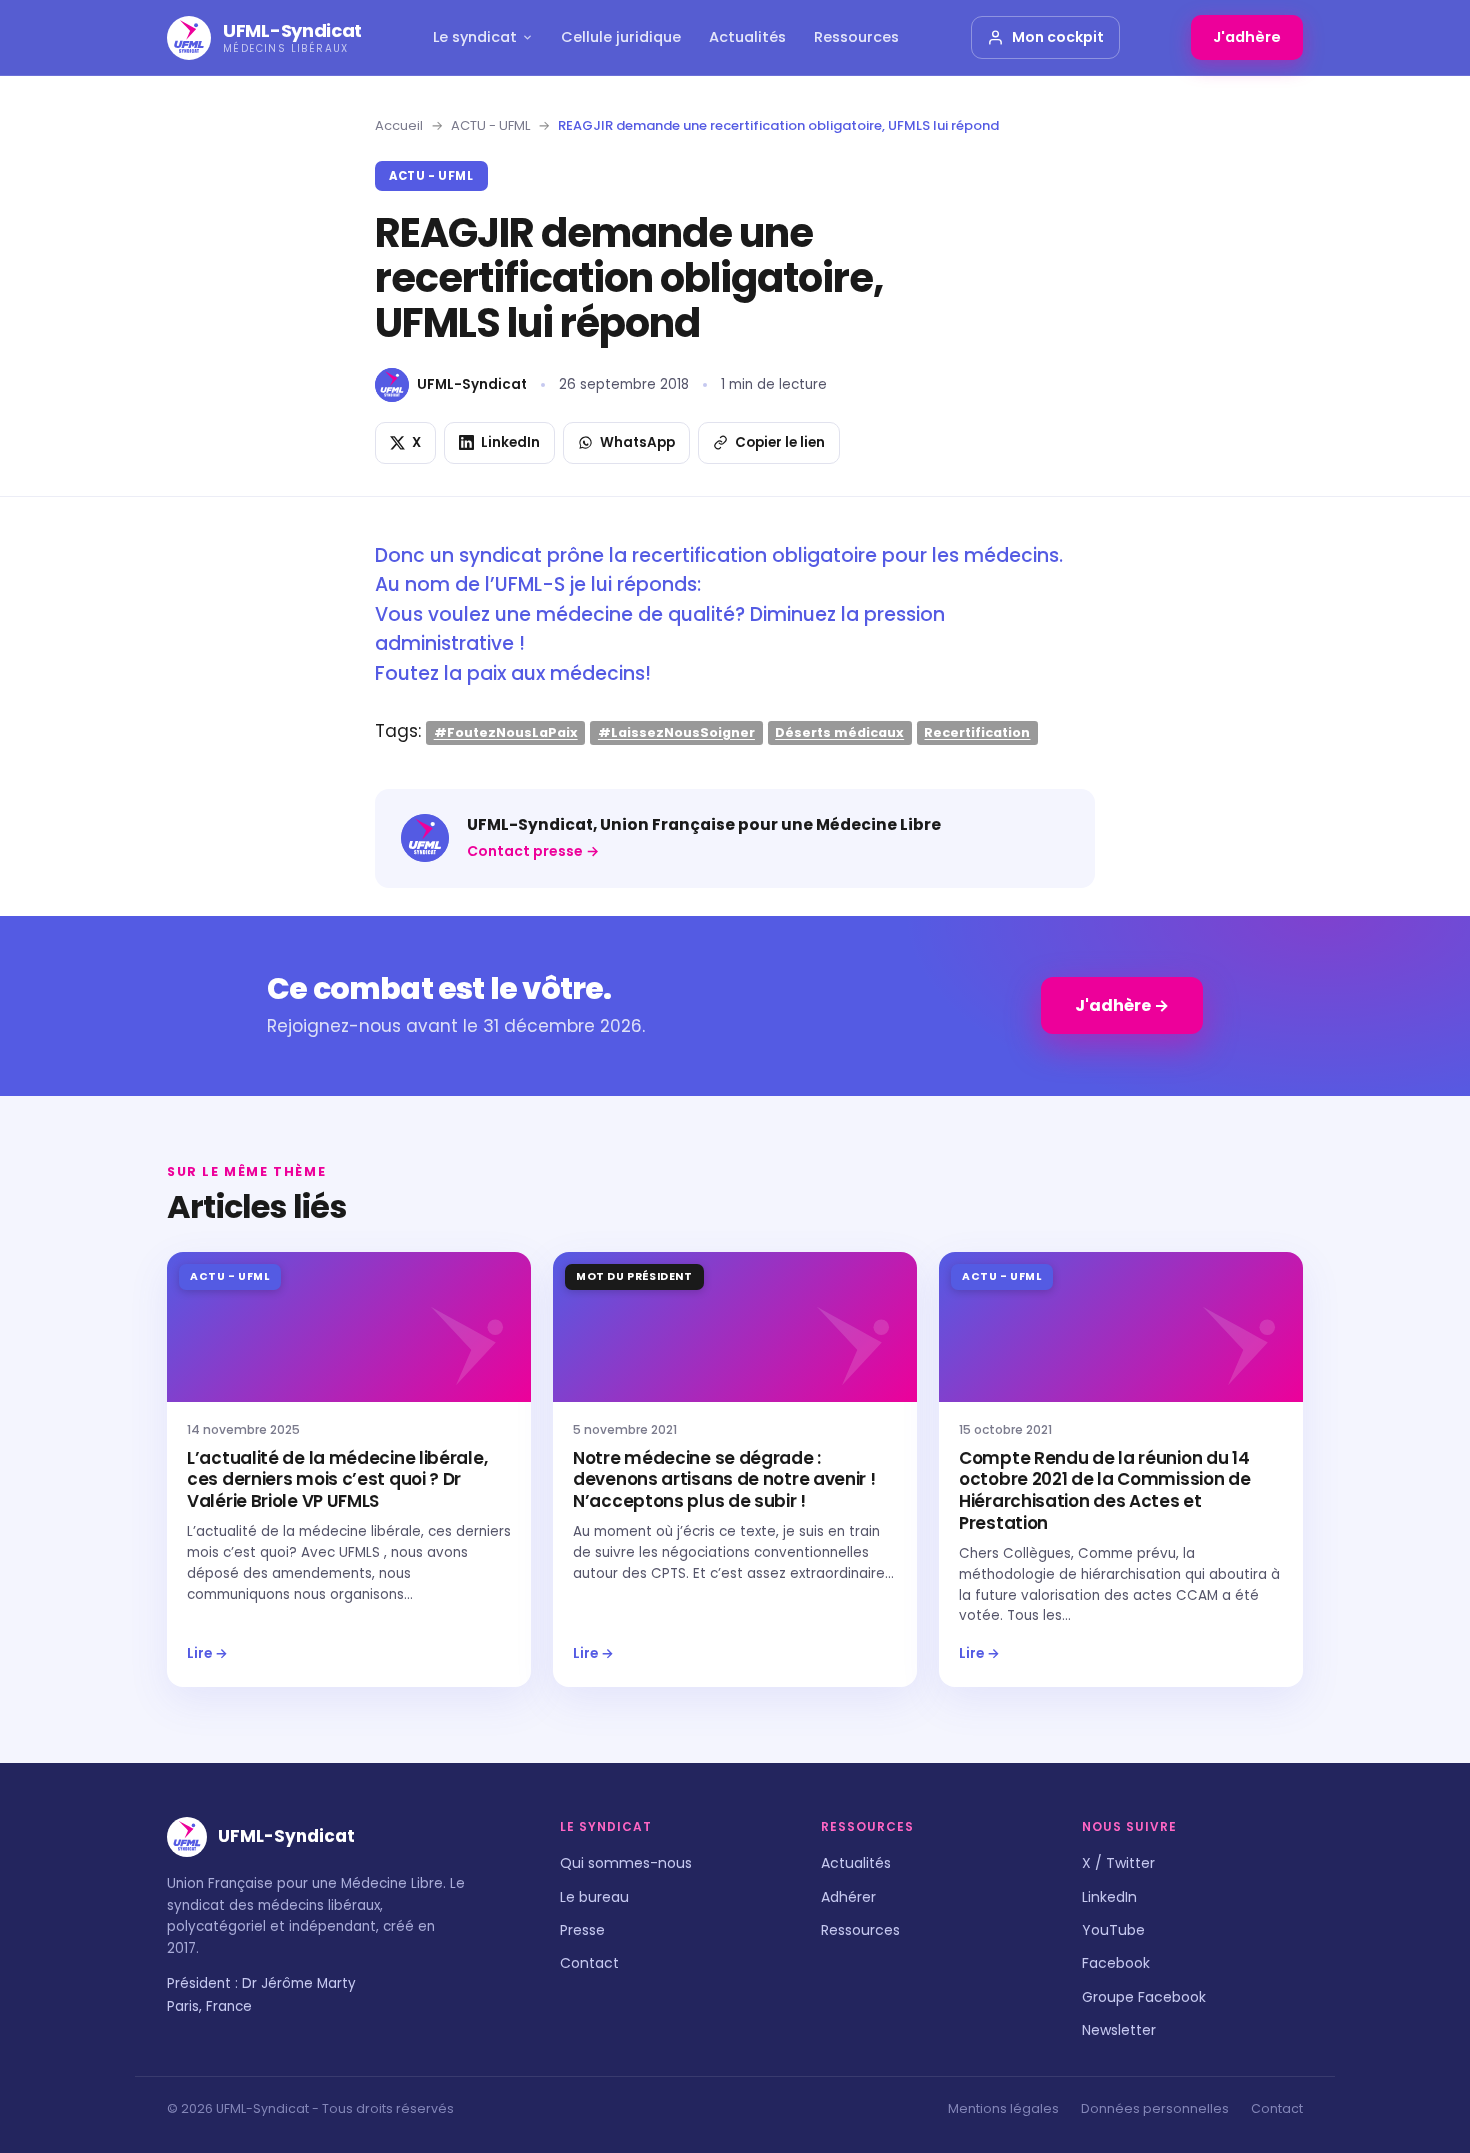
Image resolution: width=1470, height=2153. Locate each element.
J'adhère (1247, 37)
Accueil (399, 125)
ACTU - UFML (490, 125)
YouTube (1113, 1930)
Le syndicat (475, 37)
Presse (582, 1930)
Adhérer (848, 1897)
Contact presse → (533, 851)
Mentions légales (1003, 2108)
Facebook (1116, 1963)
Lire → (207, 1653)
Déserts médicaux (839, 732)
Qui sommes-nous (626, 1863)
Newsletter (1119, 2030)
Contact (589, 1963)
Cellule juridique (621, 37)
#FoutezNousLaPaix (506, 732)
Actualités (747, 37)
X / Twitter (1118, 1863)
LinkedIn (1109, 1897)
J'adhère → (1122, 1005)
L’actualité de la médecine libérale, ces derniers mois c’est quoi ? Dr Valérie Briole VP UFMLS (337, 1480)
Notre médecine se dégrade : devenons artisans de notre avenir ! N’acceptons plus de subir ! (724, 1480)
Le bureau (594, 1897)
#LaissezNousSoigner (676, 732)
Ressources (856, 37)
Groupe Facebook (1144, 1997)
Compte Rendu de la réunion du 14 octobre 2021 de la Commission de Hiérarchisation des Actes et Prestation (1104, 1490)
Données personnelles (1155, 2108)
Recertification (977, 732)
